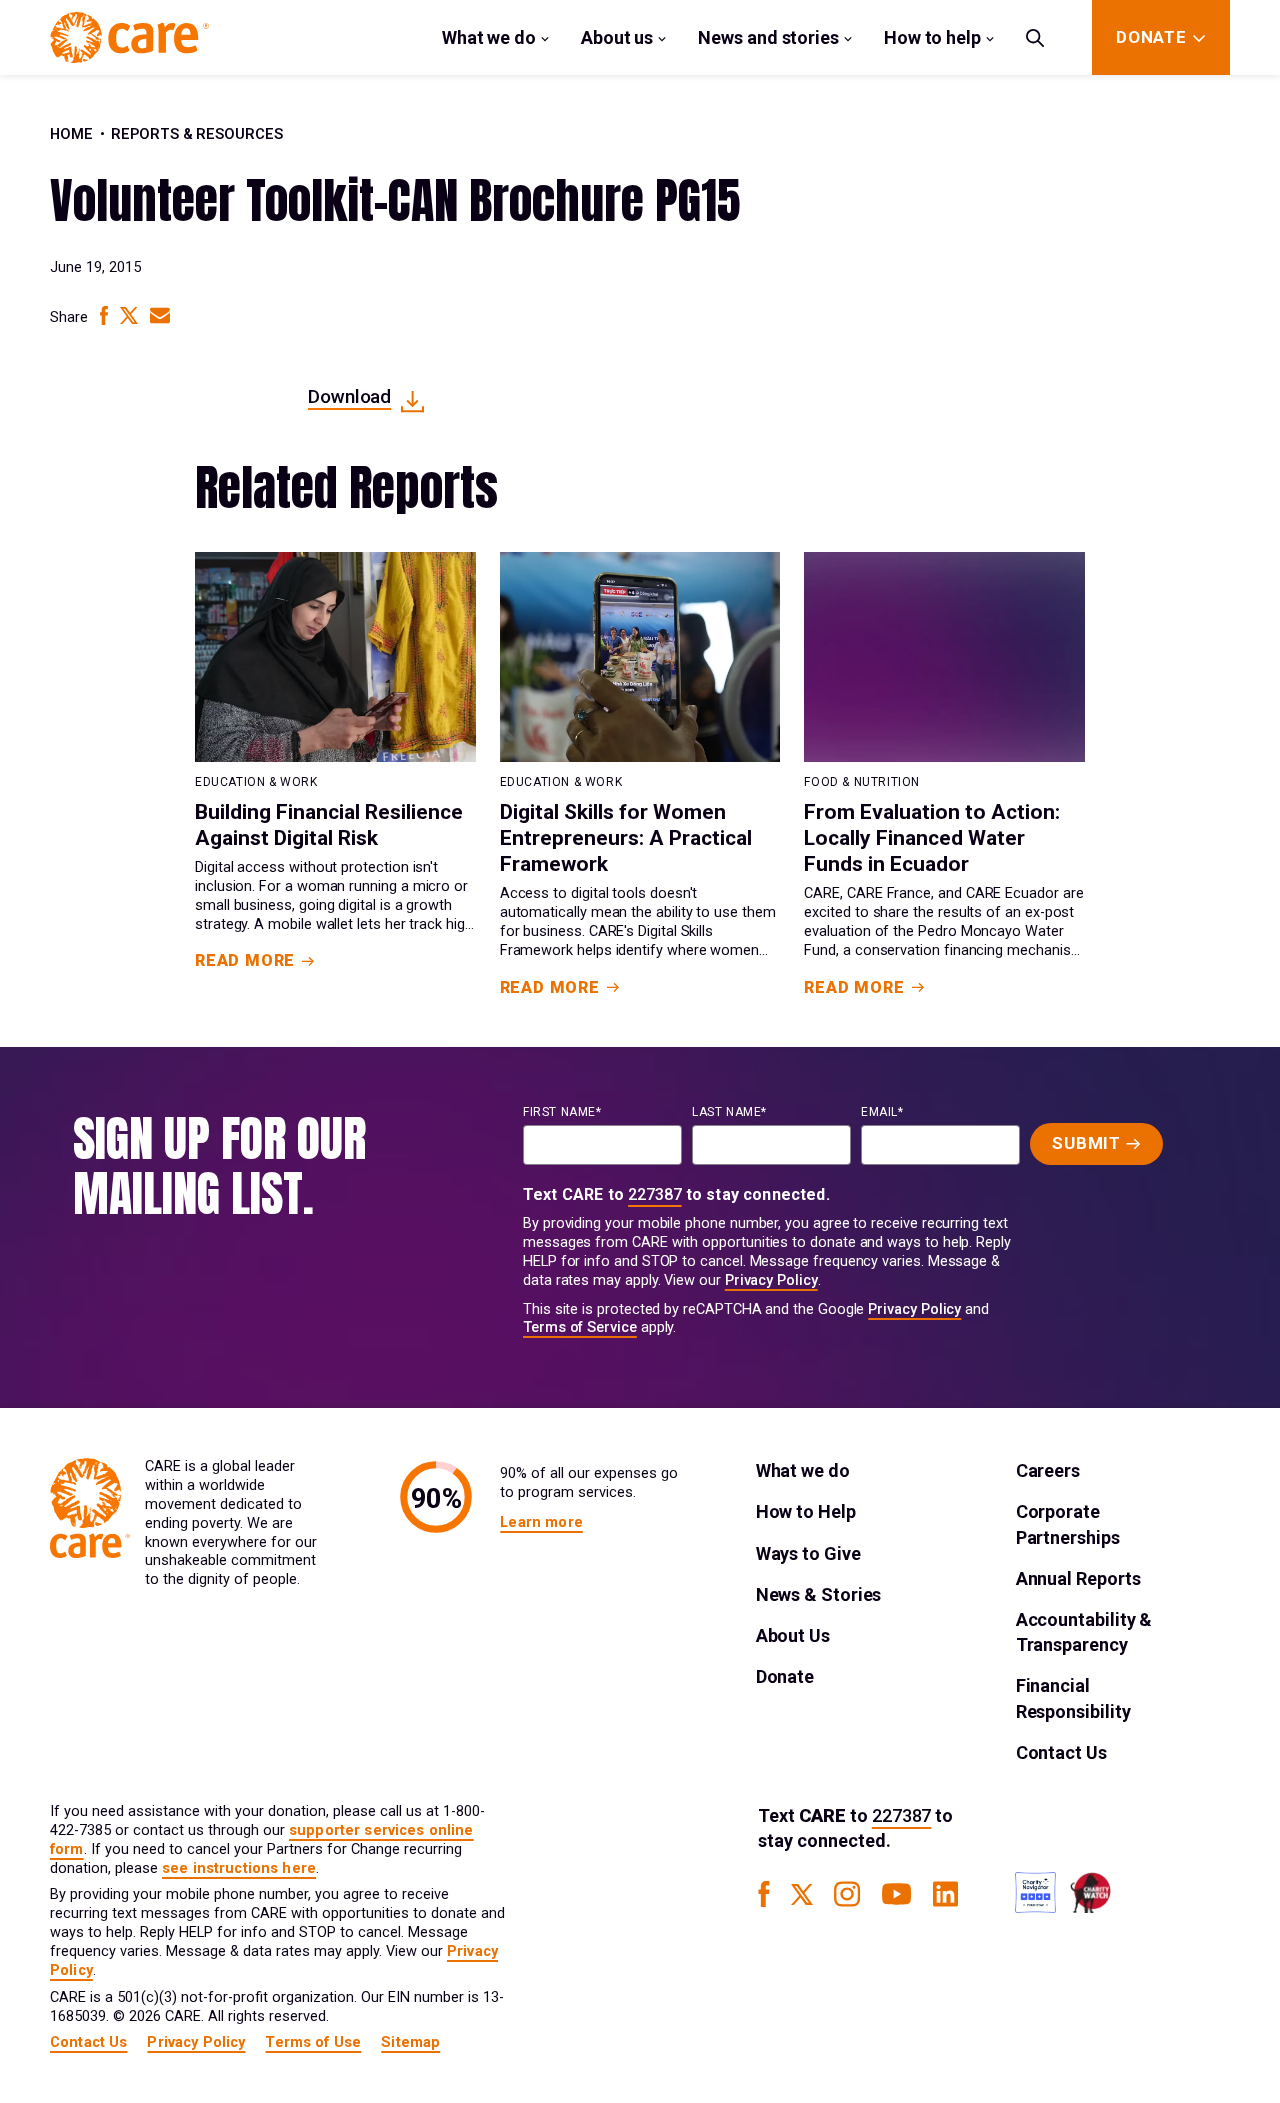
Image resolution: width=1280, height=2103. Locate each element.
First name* (562, 1112)
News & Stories (819, 1594)
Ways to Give (808, 1553)
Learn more (541, 1522)
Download (349, 396)
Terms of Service (580, 1327)
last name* (729, 1112)
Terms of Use (313, 2042)
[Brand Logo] (129, 37)
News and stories (768, 37)
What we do (489, 37)
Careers (1048, 1470)
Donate (785, 1676)
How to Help (806, 1511)
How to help (932, 37)
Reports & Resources (197, 134)
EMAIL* (882, 1112)
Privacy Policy (771, 1280)
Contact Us (1061, 1752)
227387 (655, 1194)
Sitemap (410, 2042)
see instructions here (239, 1868)
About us (617, 37)
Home (71, 134)
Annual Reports (1078, 1578)
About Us (793, 1635)
